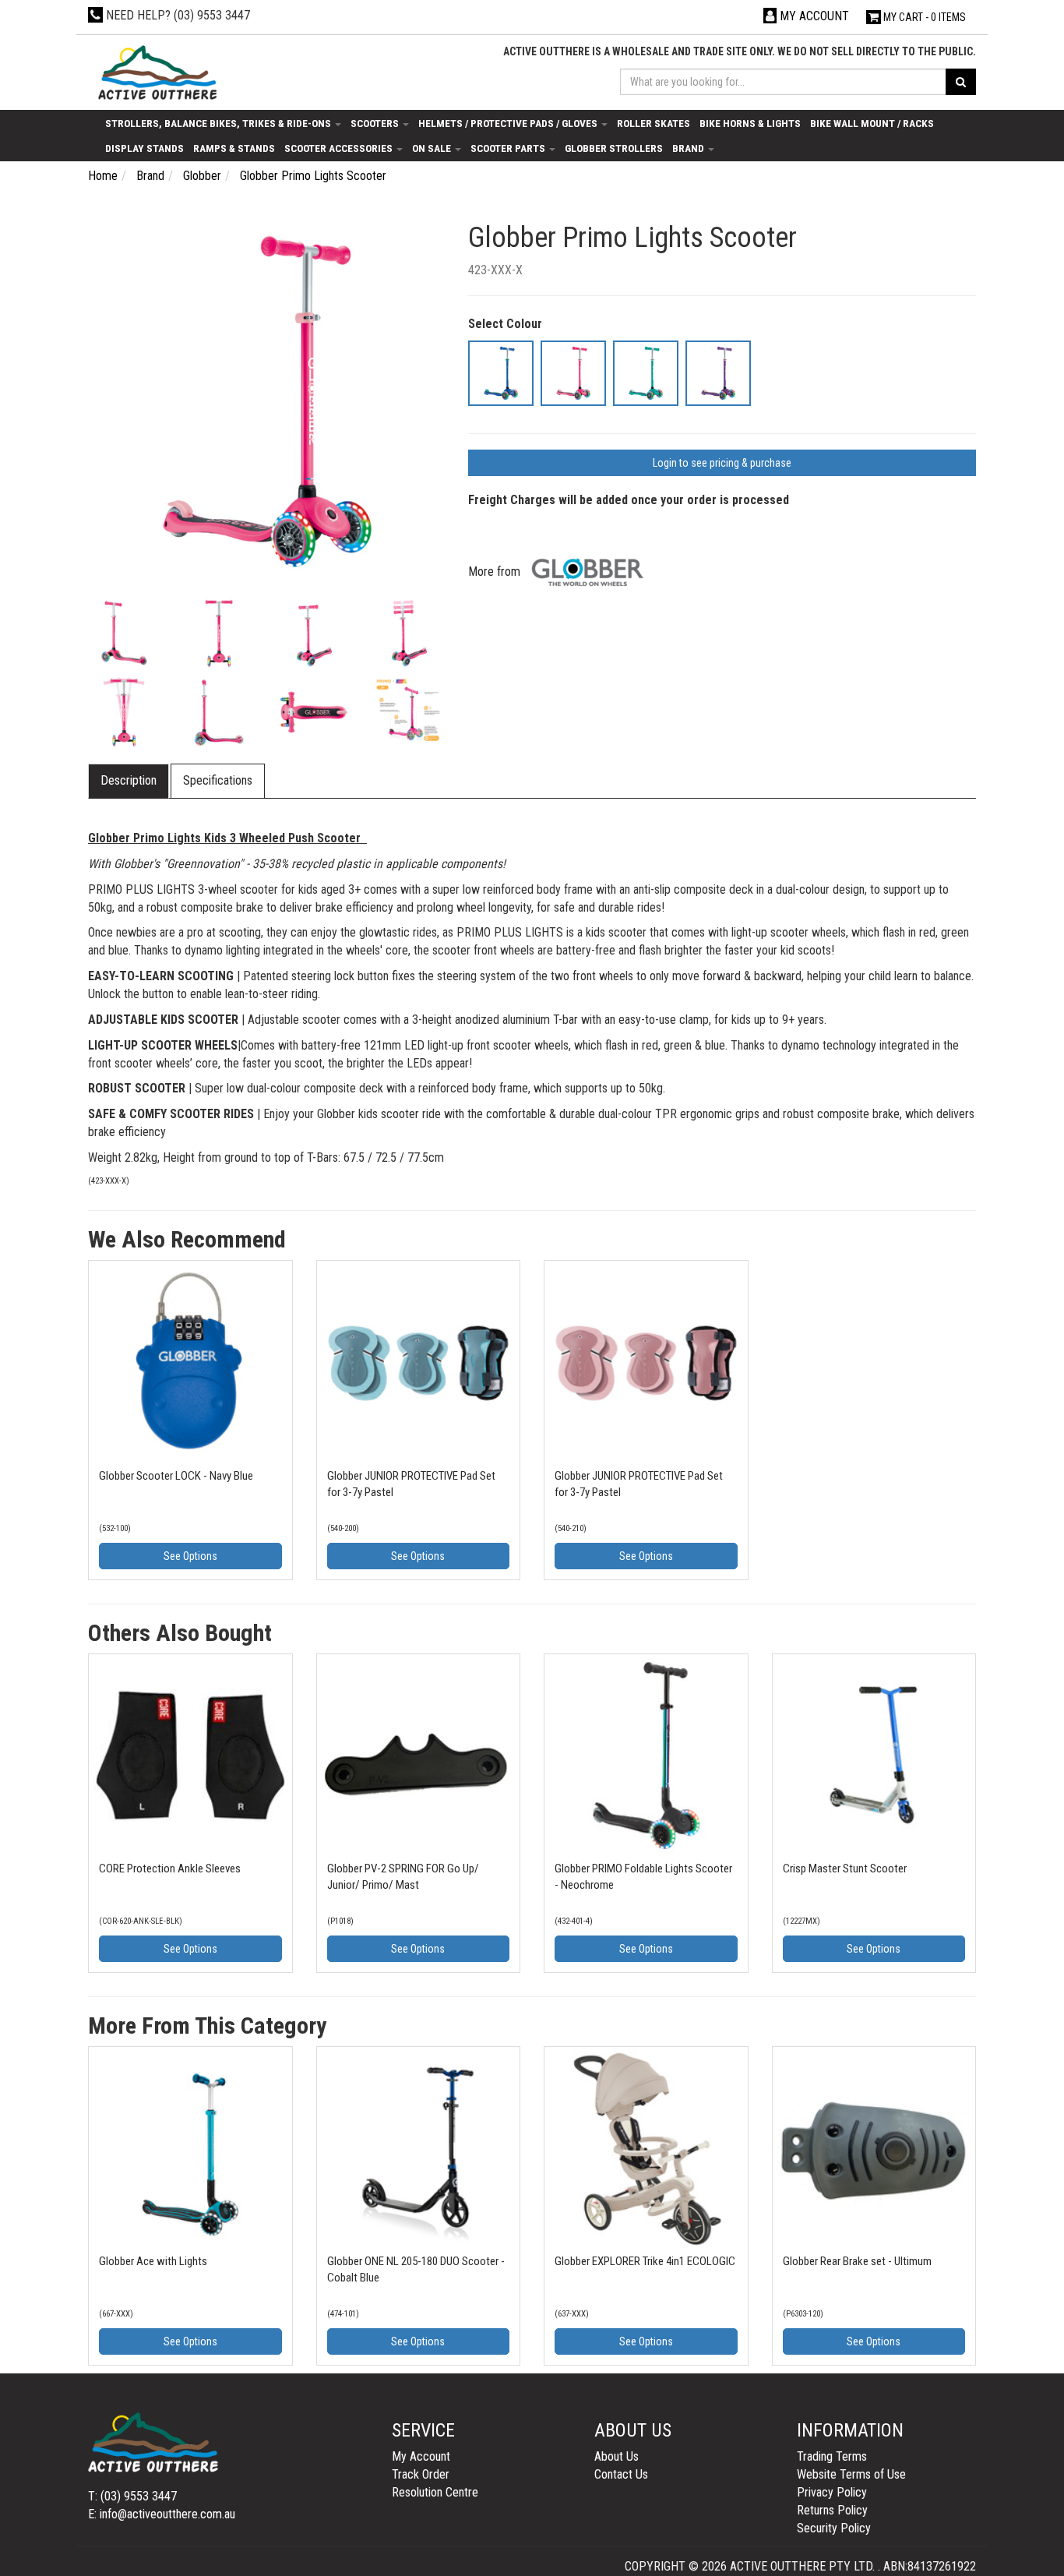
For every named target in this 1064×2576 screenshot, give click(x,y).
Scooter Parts (509, 148)
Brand (689, 148)
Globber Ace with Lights (153, 2261)
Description (129, 780)
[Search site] (961, 82)
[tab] (129, 781)
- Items (925, 17)
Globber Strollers (614, 148)
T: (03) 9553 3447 (132, 2496)
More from (496, 572)
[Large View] (124, 633)
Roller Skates (654, 123)
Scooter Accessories (340, 148)
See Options (190, 1556)
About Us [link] (617, 2456)
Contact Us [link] (621, 2474)
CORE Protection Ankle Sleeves (170, 1868)
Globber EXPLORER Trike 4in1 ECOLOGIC (645, 2261)
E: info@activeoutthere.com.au (162, 2514)
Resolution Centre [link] (435, 2492)
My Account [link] (421, 2456)
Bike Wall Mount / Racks (872, 123)
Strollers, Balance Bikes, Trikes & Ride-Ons (219, 123)
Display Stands (144, 148)
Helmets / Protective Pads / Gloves (509, 123)
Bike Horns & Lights (750, 123)
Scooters (376, 123)
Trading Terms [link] (832, 2456)
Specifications (218, 780)
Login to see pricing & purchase (722, 463)
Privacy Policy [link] (832, 2492)
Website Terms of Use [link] (851, 2474)
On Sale (433, 148)
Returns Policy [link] (832, 2510)
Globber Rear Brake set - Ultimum (857, 2261)
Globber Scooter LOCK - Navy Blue (176, 1476)
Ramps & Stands (234, 148)
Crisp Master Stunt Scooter (845, 1868)
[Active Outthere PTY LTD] (156, 74)
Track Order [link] (421, 2474)
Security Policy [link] (834, 2528)
